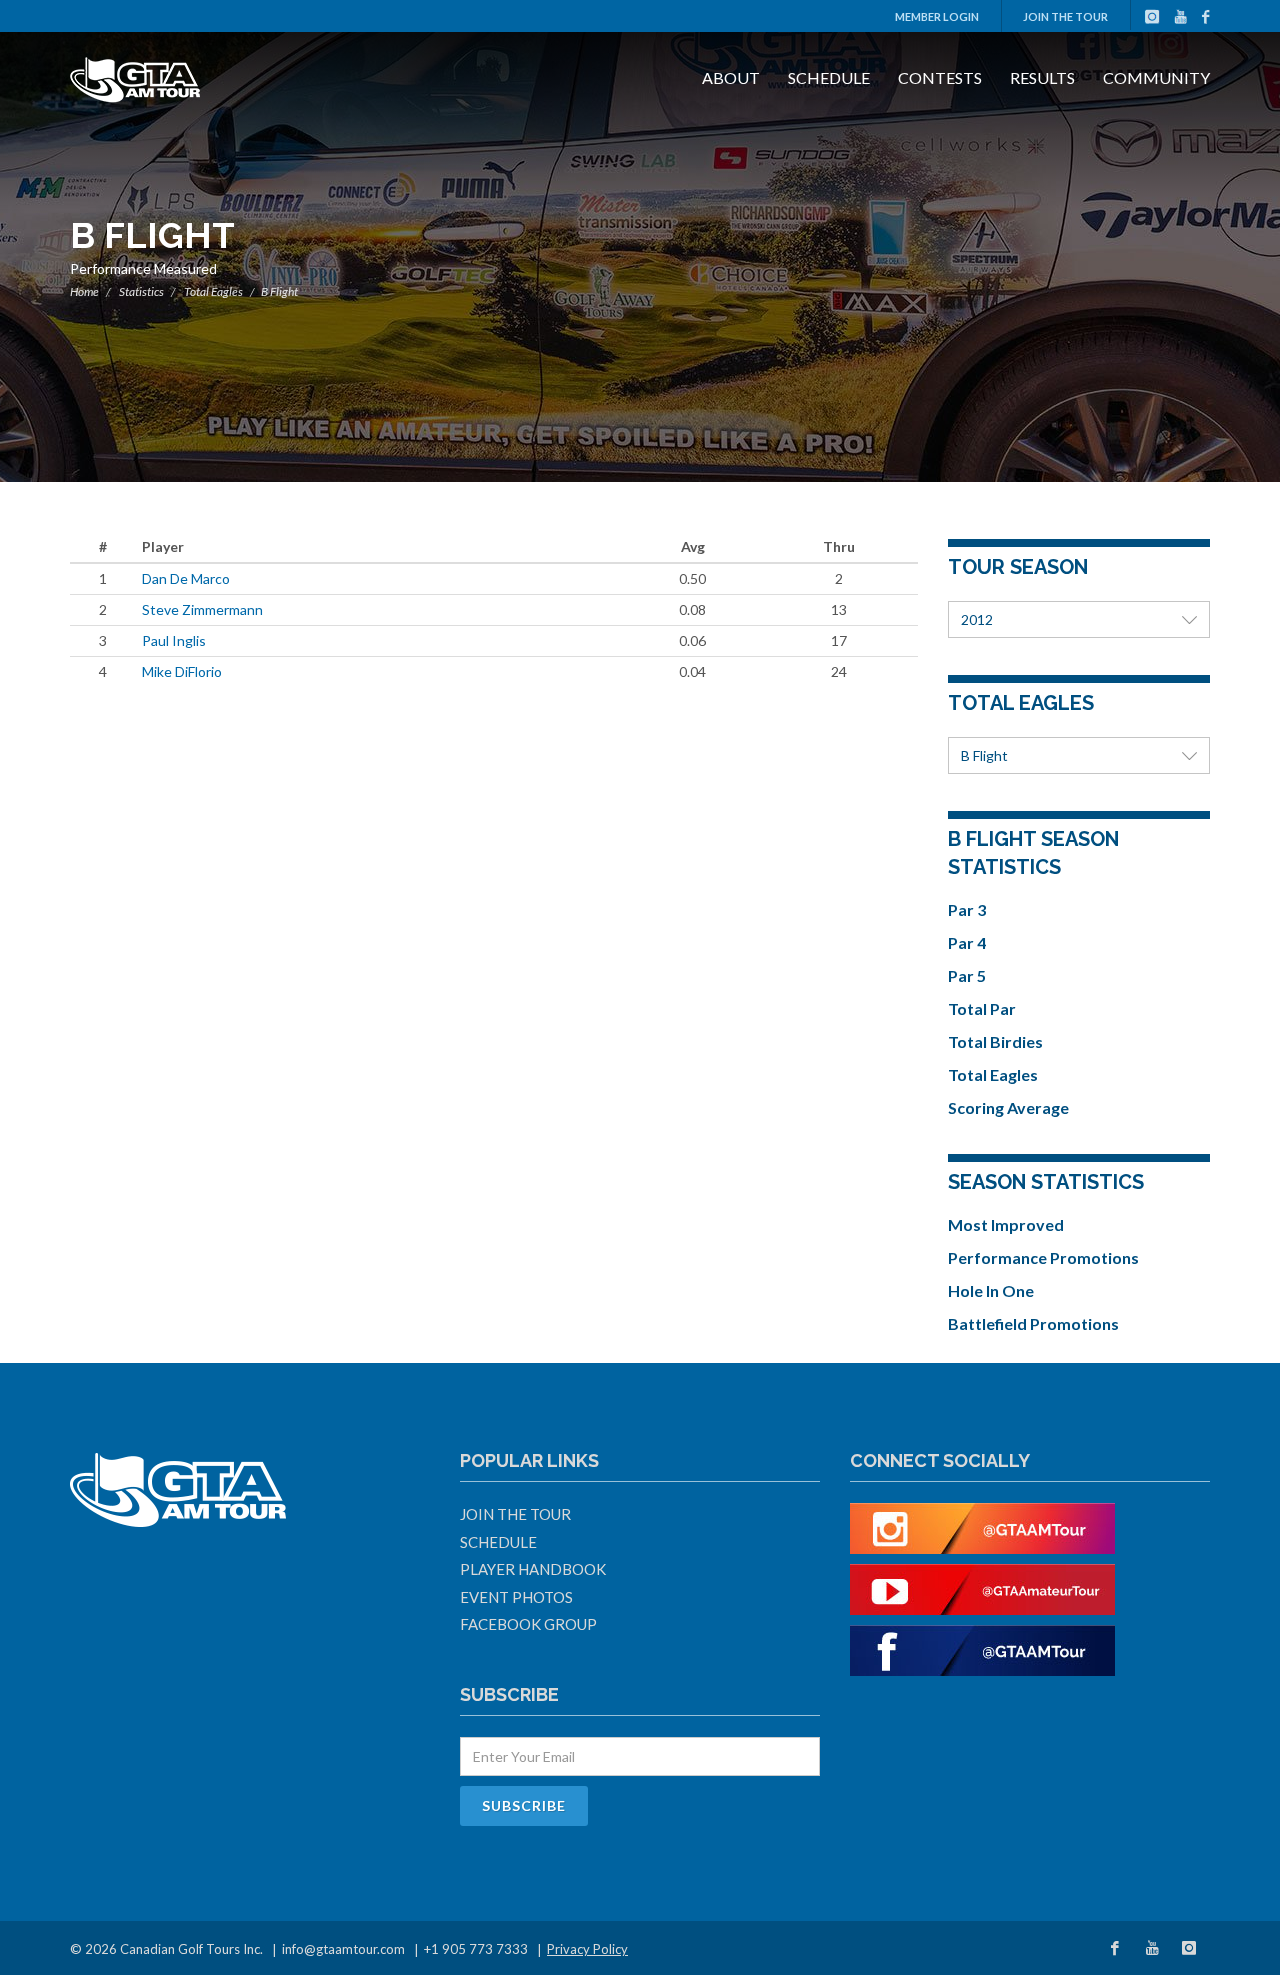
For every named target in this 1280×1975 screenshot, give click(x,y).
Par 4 (967, 942)
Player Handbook (533, 1569)
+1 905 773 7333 (476, 1949)
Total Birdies (995, 1041)
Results (1042, 77)
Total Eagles (213, 291)
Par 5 (967, 975)
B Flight (984, 755)
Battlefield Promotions (1033, 1323)
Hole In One (991, 1290)
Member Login (937, 16)
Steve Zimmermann (202, 609)
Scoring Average (1008, 1107)
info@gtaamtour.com (343, 1949)
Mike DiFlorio (182, 671)
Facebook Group (528, 1624)
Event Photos (516, 1597)
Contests (940, 77)
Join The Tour (1065, 16)
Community (1156, 77)
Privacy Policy (587, 1949)
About (731, 77)
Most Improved (1006, 1224)
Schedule (829, 77)
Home (84, 291)
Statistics (141, 291)
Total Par (982, 1008)
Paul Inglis (174, 640)
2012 (977, 619)
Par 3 (967, 909)
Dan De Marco (186, 578)
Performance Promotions (1043, 1257)
